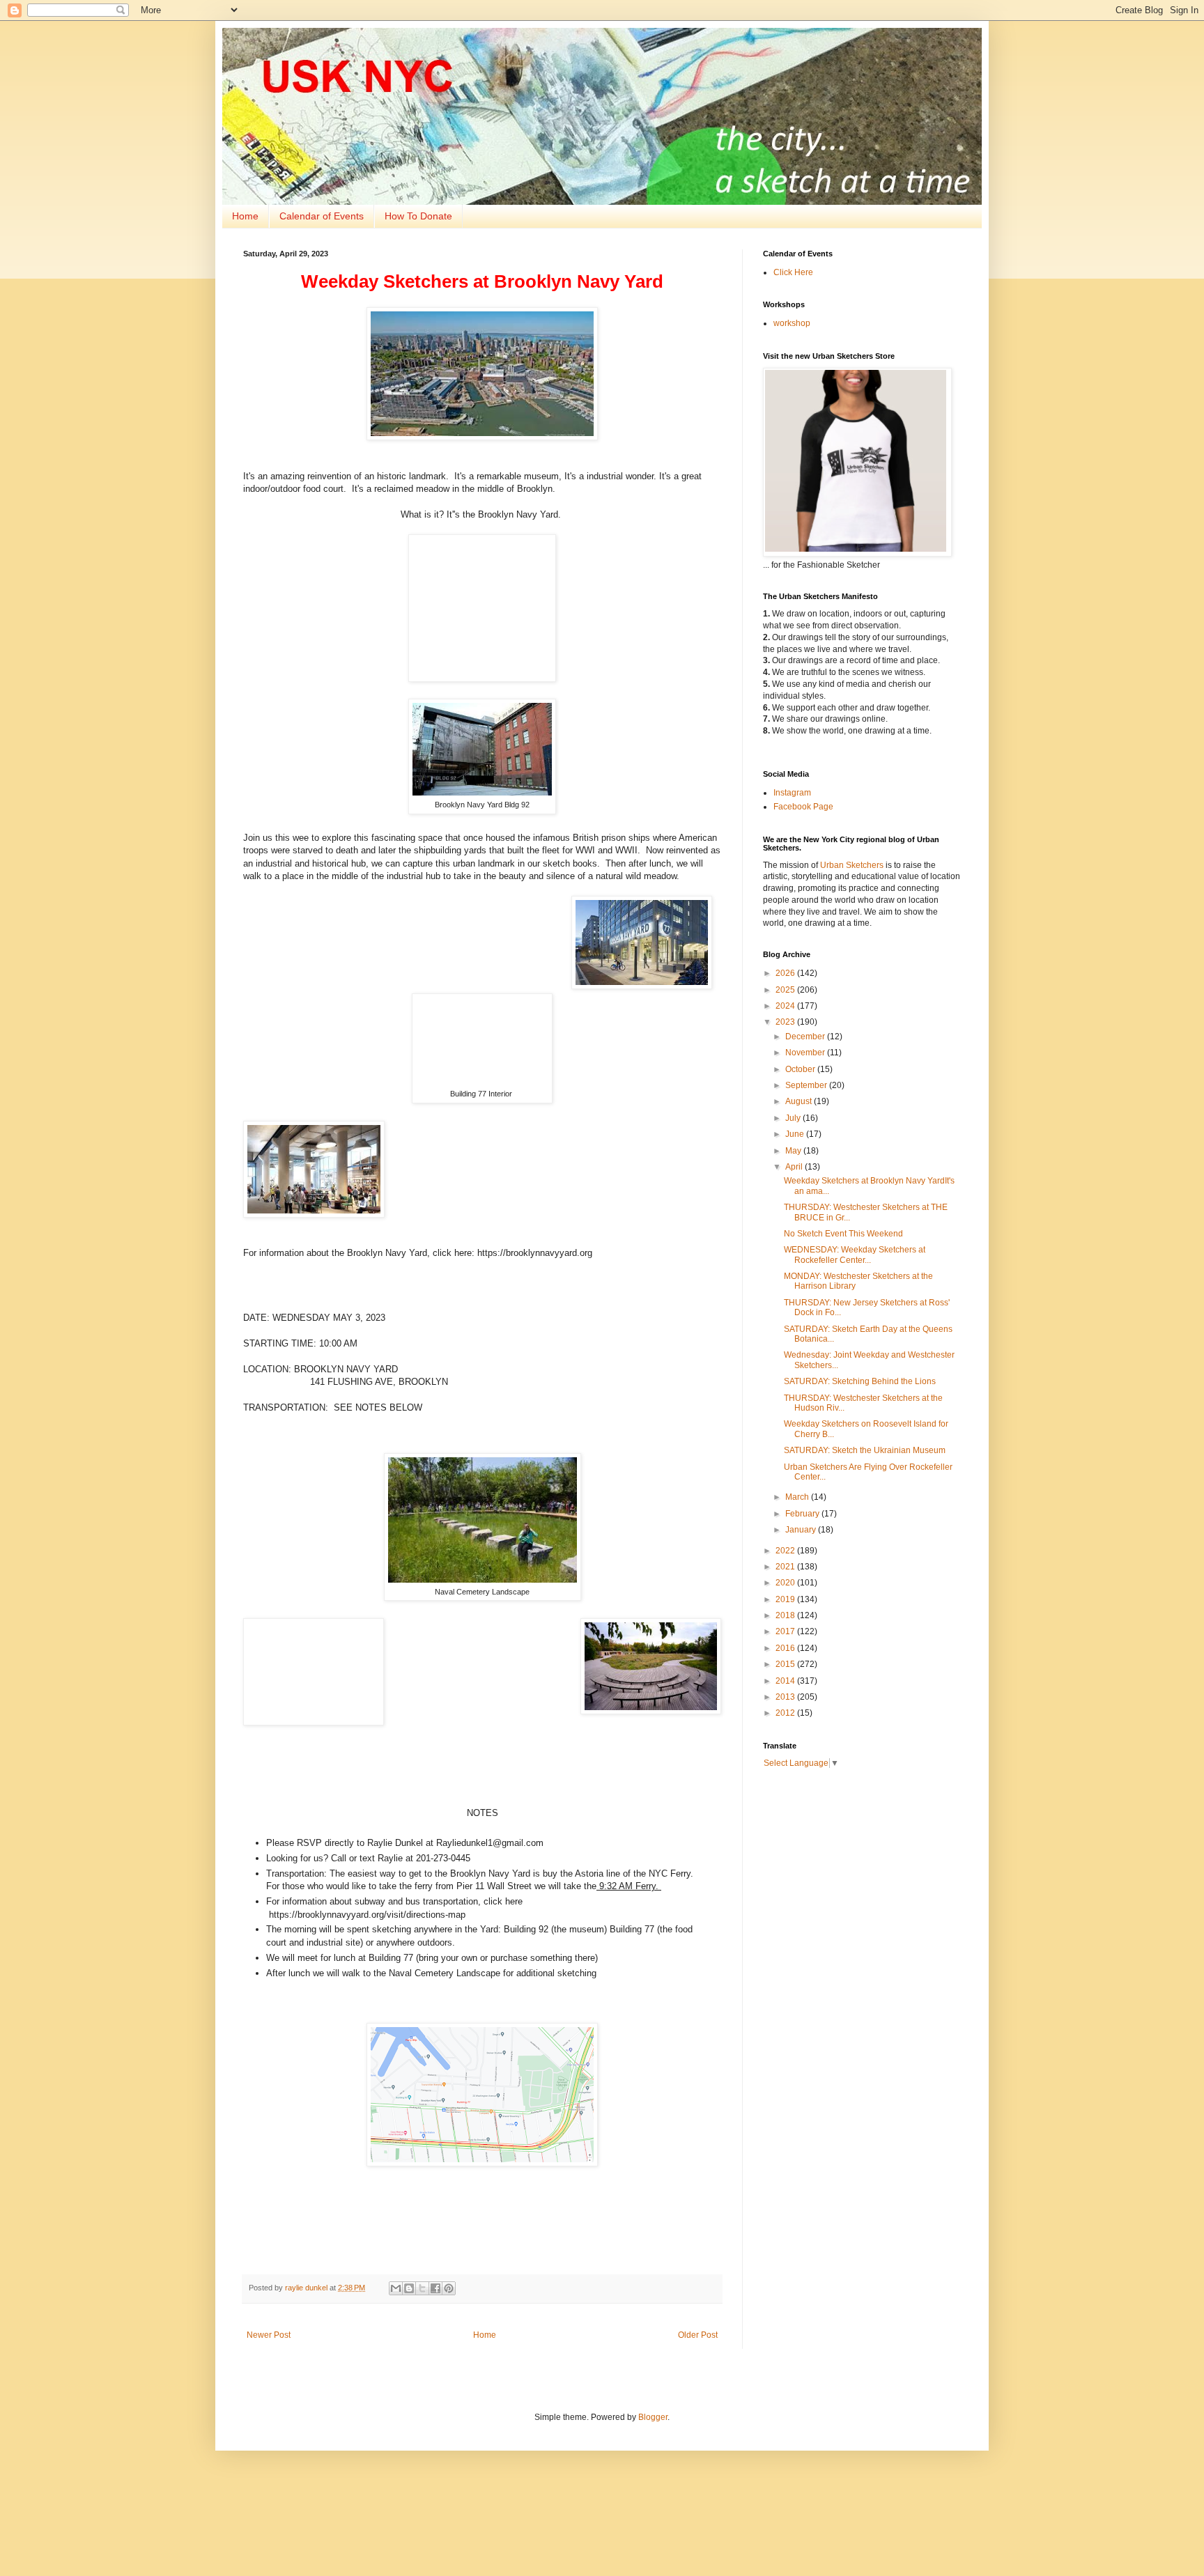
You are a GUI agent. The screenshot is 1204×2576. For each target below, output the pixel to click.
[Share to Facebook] (435, 2288)
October (801, 1069)
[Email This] (396, 2288)
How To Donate (418, 216)
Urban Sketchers (852, 865)
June (796, 1134)
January (802, 1530)
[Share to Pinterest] (449, 2288)
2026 (786, 973)
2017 (786, 1631)
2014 (786, 1681)
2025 (786, 990)
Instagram (792, 793)
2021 (786, 1567)
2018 (786, 1615)
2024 (786, 1006)
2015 (786, 1664)
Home (245, 216)
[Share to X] (422, 2288)
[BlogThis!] (409, 2288)
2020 (786, 1583)
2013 (786, 1697)
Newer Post (269, 2335)
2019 (786, 1599)
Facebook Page (803, 807)
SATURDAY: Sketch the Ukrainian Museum (865, 1450)
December (806, 1037)
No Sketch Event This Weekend (843, 1234)
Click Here (793, 272)
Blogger (653, 2417)
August (800, 1101)
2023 (786, 1022)
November (806, 1053)
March (798, 1497)
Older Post (698, 2335)
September (807, 1085)
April (795, 1167)
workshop (792, 323)
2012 (786, 1713)
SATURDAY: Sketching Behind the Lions (860, 1381)
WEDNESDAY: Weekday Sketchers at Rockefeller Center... (855, 1255)
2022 (786, 1551)
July (794, 1118)
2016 (786, 1648)
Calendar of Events (322, 216)
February (803, 1514)
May (794, 1151)
